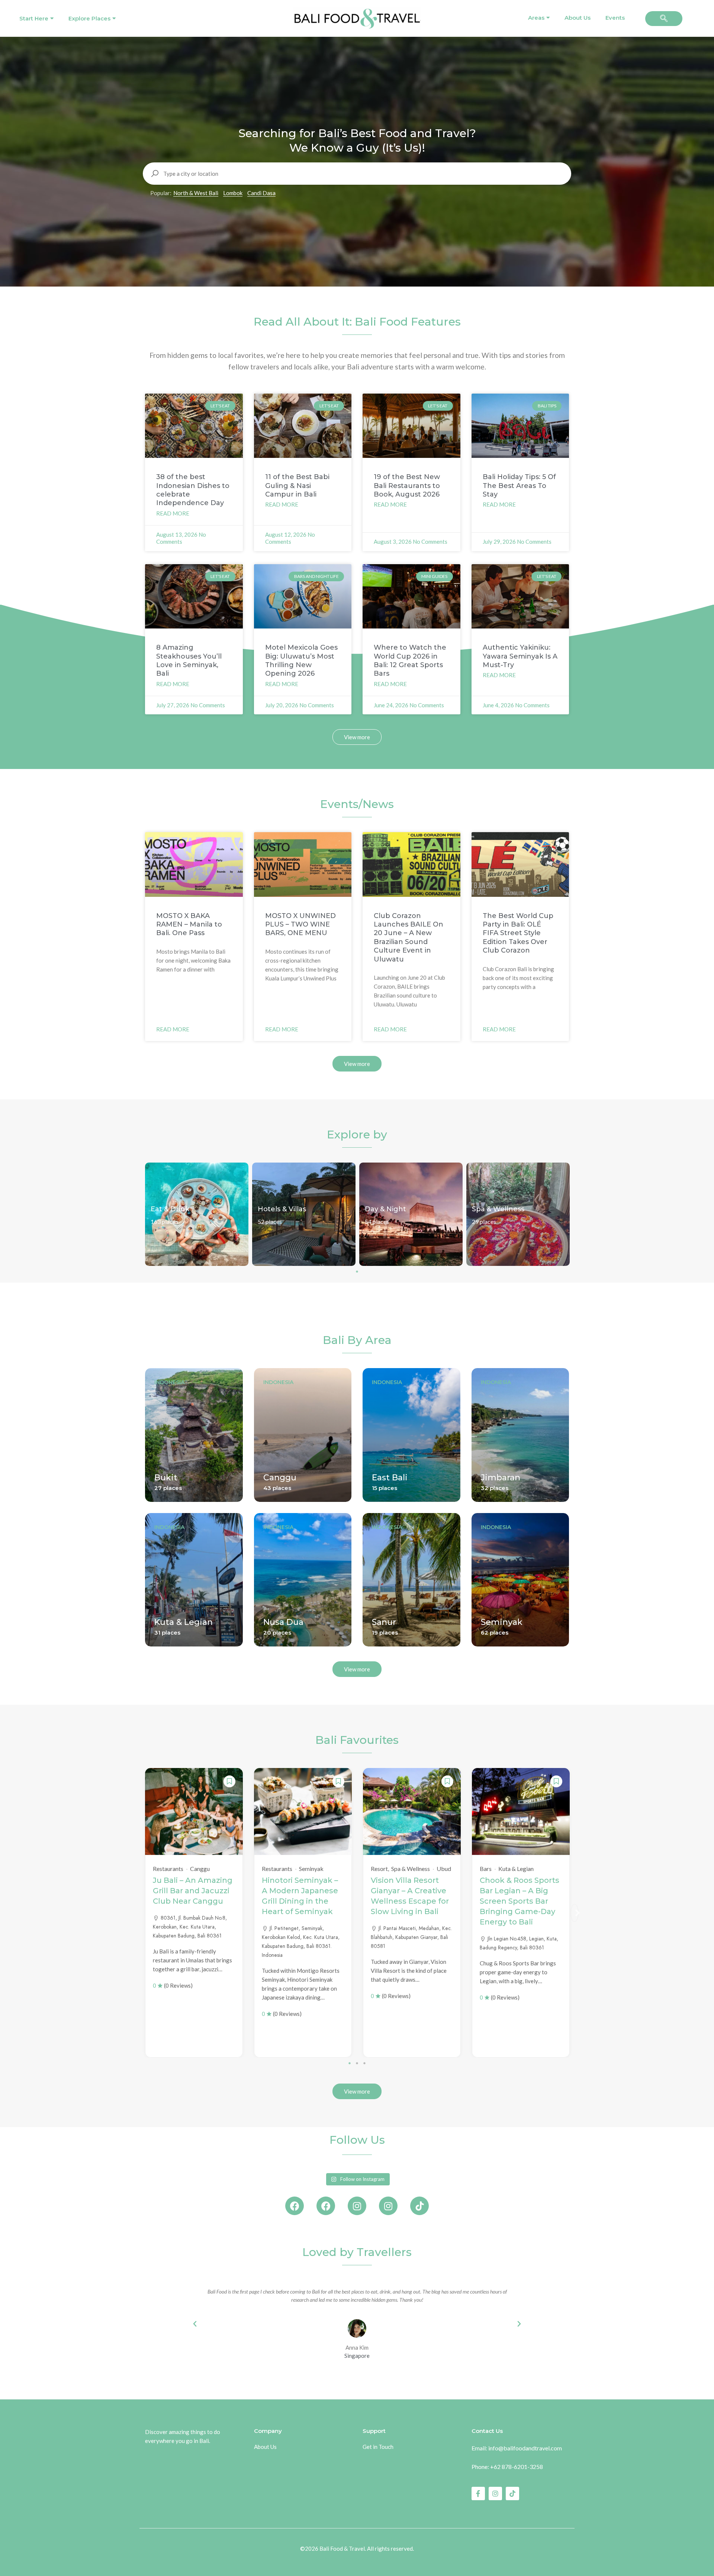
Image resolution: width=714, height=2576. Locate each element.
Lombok (233, 193)
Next (575, 1913)
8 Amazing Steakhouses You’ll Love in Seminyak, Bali (189, 660)
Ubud (444, 1869)
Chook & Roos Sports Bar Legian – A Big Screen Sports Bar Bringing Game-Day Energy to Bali (520, 1901)
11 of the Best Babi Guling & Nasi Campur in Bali (297, 486)
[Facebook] (295, 2206)
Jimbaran (501, 1478)
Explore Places (89, 18)
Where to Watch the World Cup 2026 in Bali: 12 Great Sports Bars (410, 660)
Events (615, 18)
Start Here (34, 18)
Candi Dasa (261, 193)
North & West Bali (196, 193)
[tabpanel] (197, 1214)
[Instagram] (357, 2206)
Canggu (280, 1478)
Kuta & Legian (184, 1622)
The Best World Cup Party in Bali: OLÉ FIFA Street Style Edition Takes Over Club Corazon (518, 933)
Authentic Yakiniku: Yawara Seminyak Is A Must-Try (520, 656)
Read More (173, 513)
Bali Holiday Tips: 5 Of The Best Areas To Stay (519, 486)
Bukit (166, 1478)
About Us (578, 18)
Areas (536, 18)
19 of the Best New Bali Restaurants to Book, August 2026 (407, 486)
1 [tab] (357, 1271)
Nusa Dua (283, 1622)
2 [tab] (357, 2063)
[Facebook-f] (478, 2493)
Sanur (384, 1622)
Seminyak (502, 1622)
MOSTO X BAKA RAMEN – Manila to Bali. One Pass (189, 925)
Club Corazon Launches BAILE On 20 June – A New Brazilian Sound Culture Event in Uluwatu (409, 938)
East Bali (390, 1478)
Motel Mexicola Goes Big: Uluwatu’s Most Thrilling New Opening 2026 (301, 660)
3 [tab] (364, 2063)
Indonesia (169, 1382)
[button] (664, 19)
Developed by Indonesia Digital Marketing (357, 2559)
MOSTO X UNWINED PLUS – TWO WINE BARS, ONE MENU (300, 925)
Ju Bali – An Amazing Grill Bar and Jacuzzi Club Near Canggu (193, 1891)
